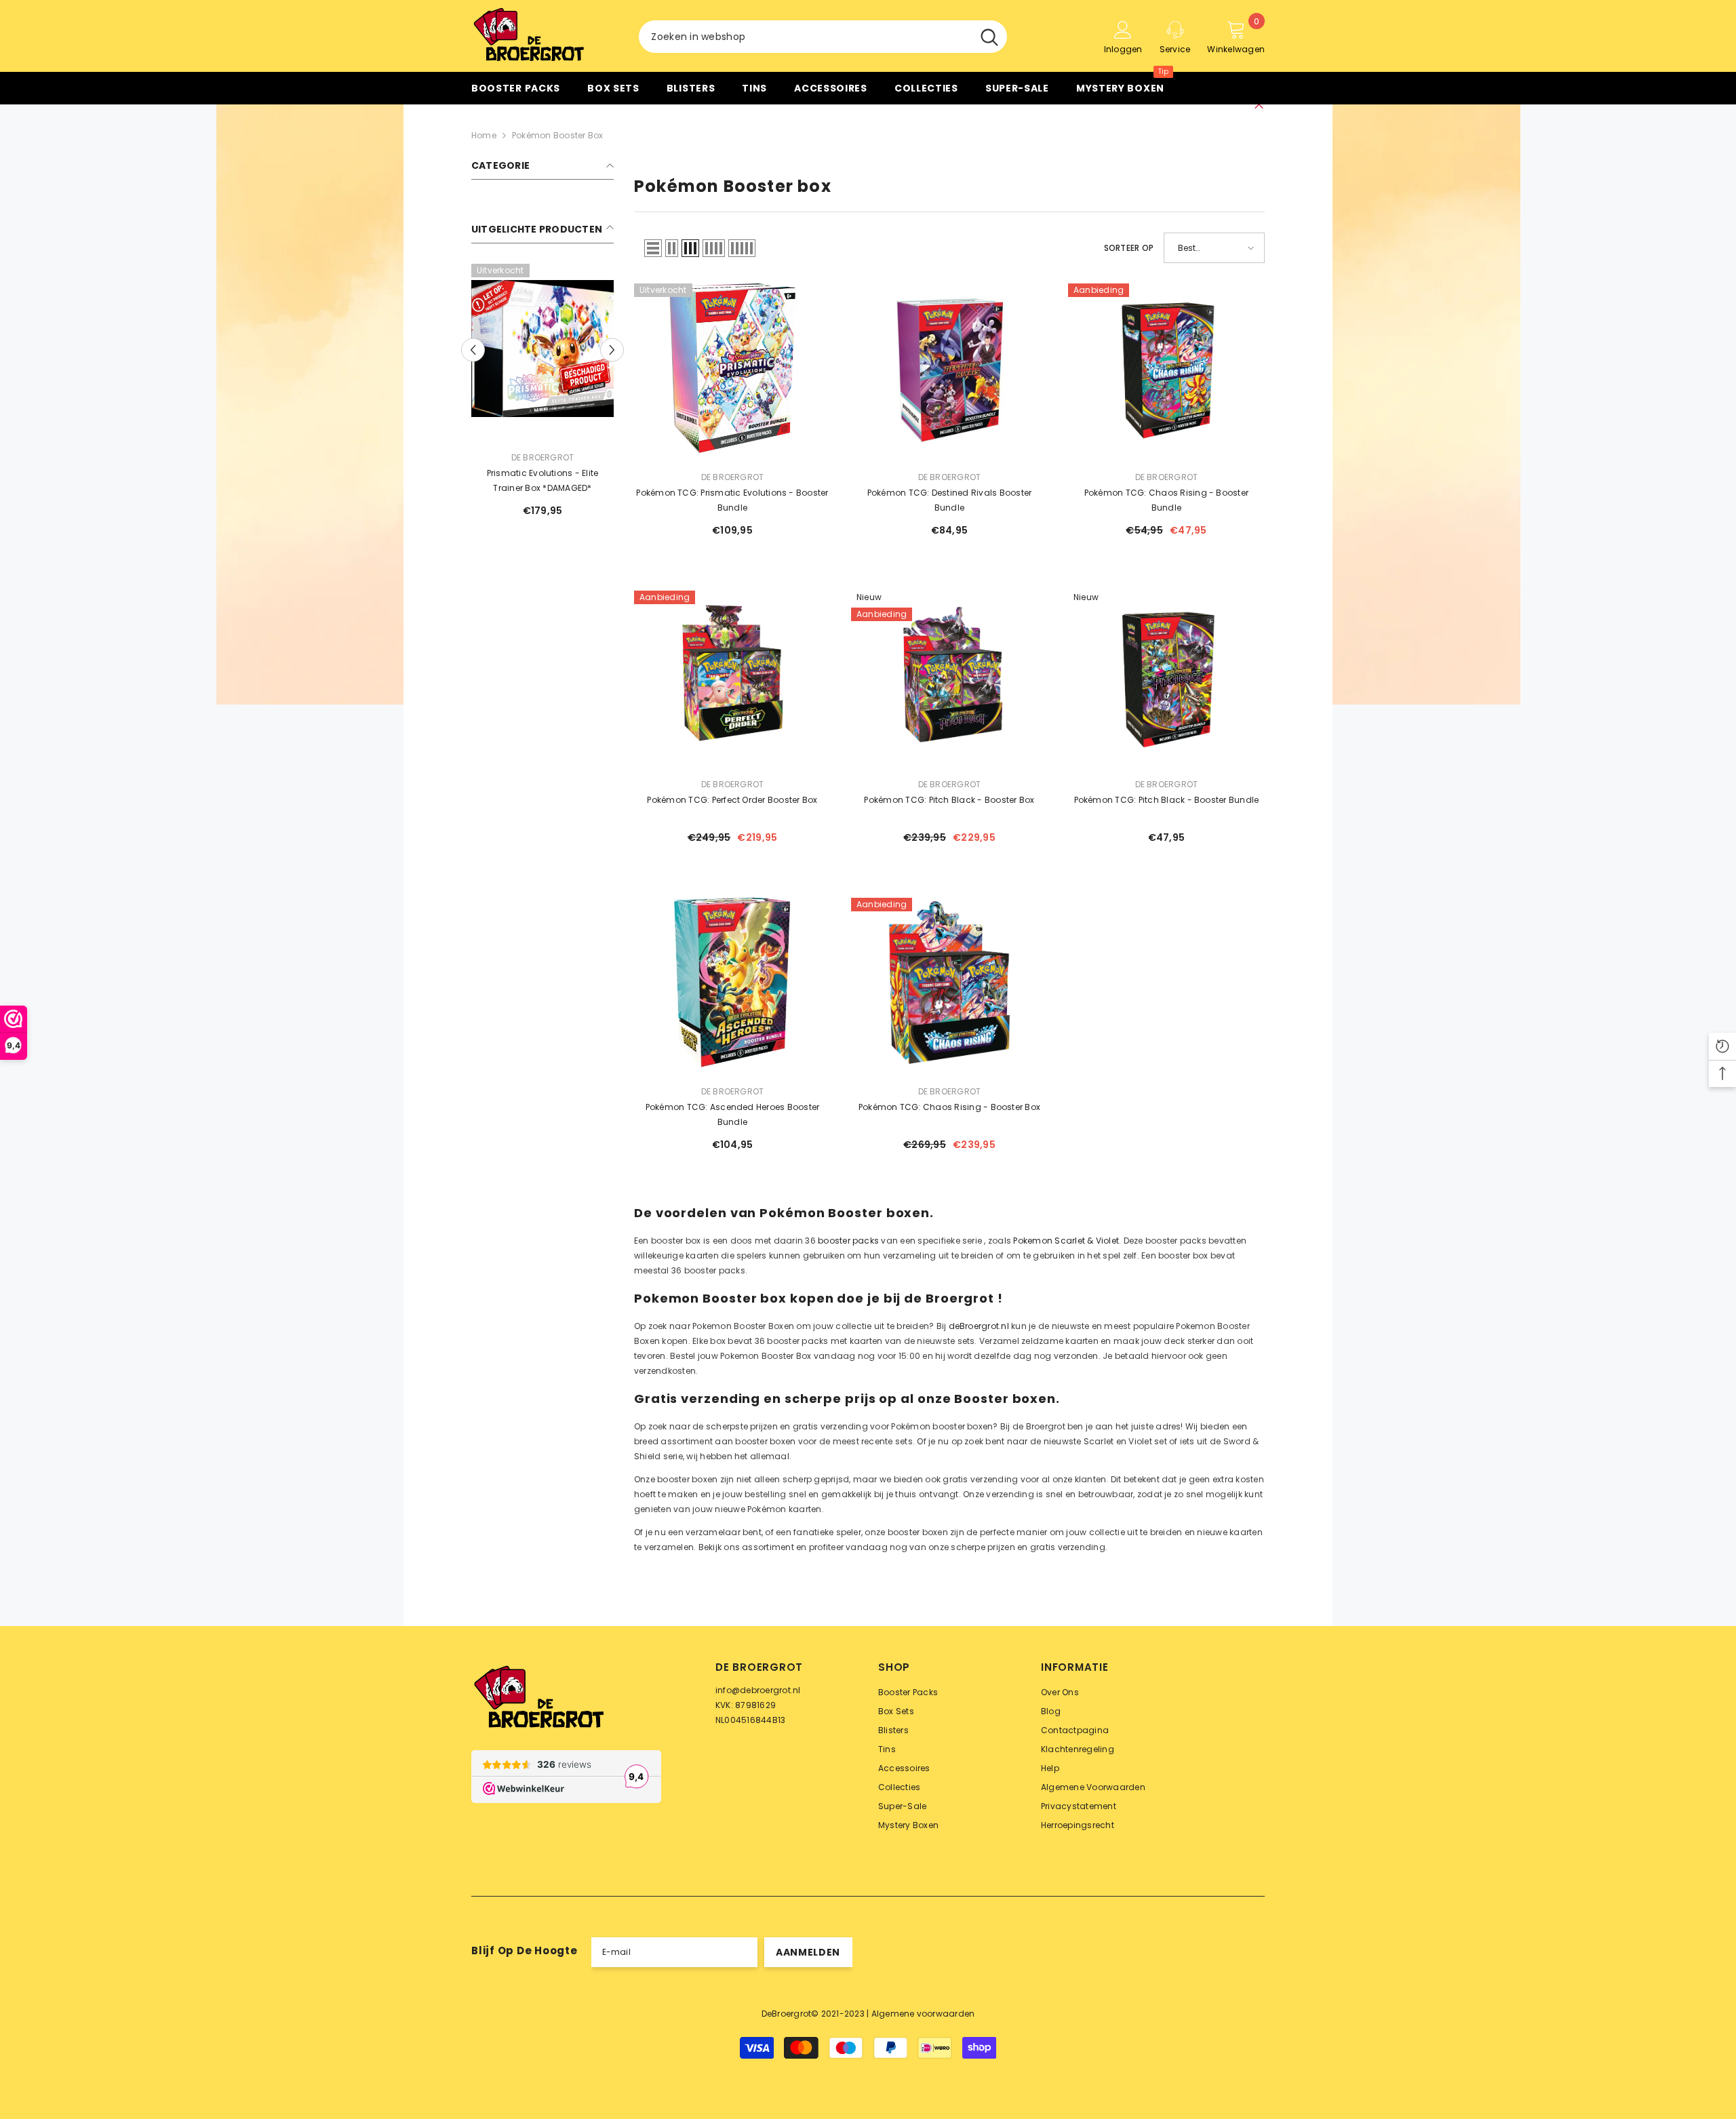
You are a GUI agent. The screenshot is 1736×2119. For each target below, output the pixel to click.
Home (484, 135)
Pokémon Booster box (558, 135)
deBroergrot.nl (979, 1326)
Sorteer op (1129, 248)
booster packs (848, 1241)
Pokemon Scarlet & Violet (1066, 1241)
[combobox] (805, 37)
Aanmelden (808, 1952)
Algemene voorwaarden (923, 2014)
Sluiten (1259, 105)
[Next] (612, 350)
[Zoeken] (823, 37)
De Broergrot (543, 457)
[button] (653, 248)
